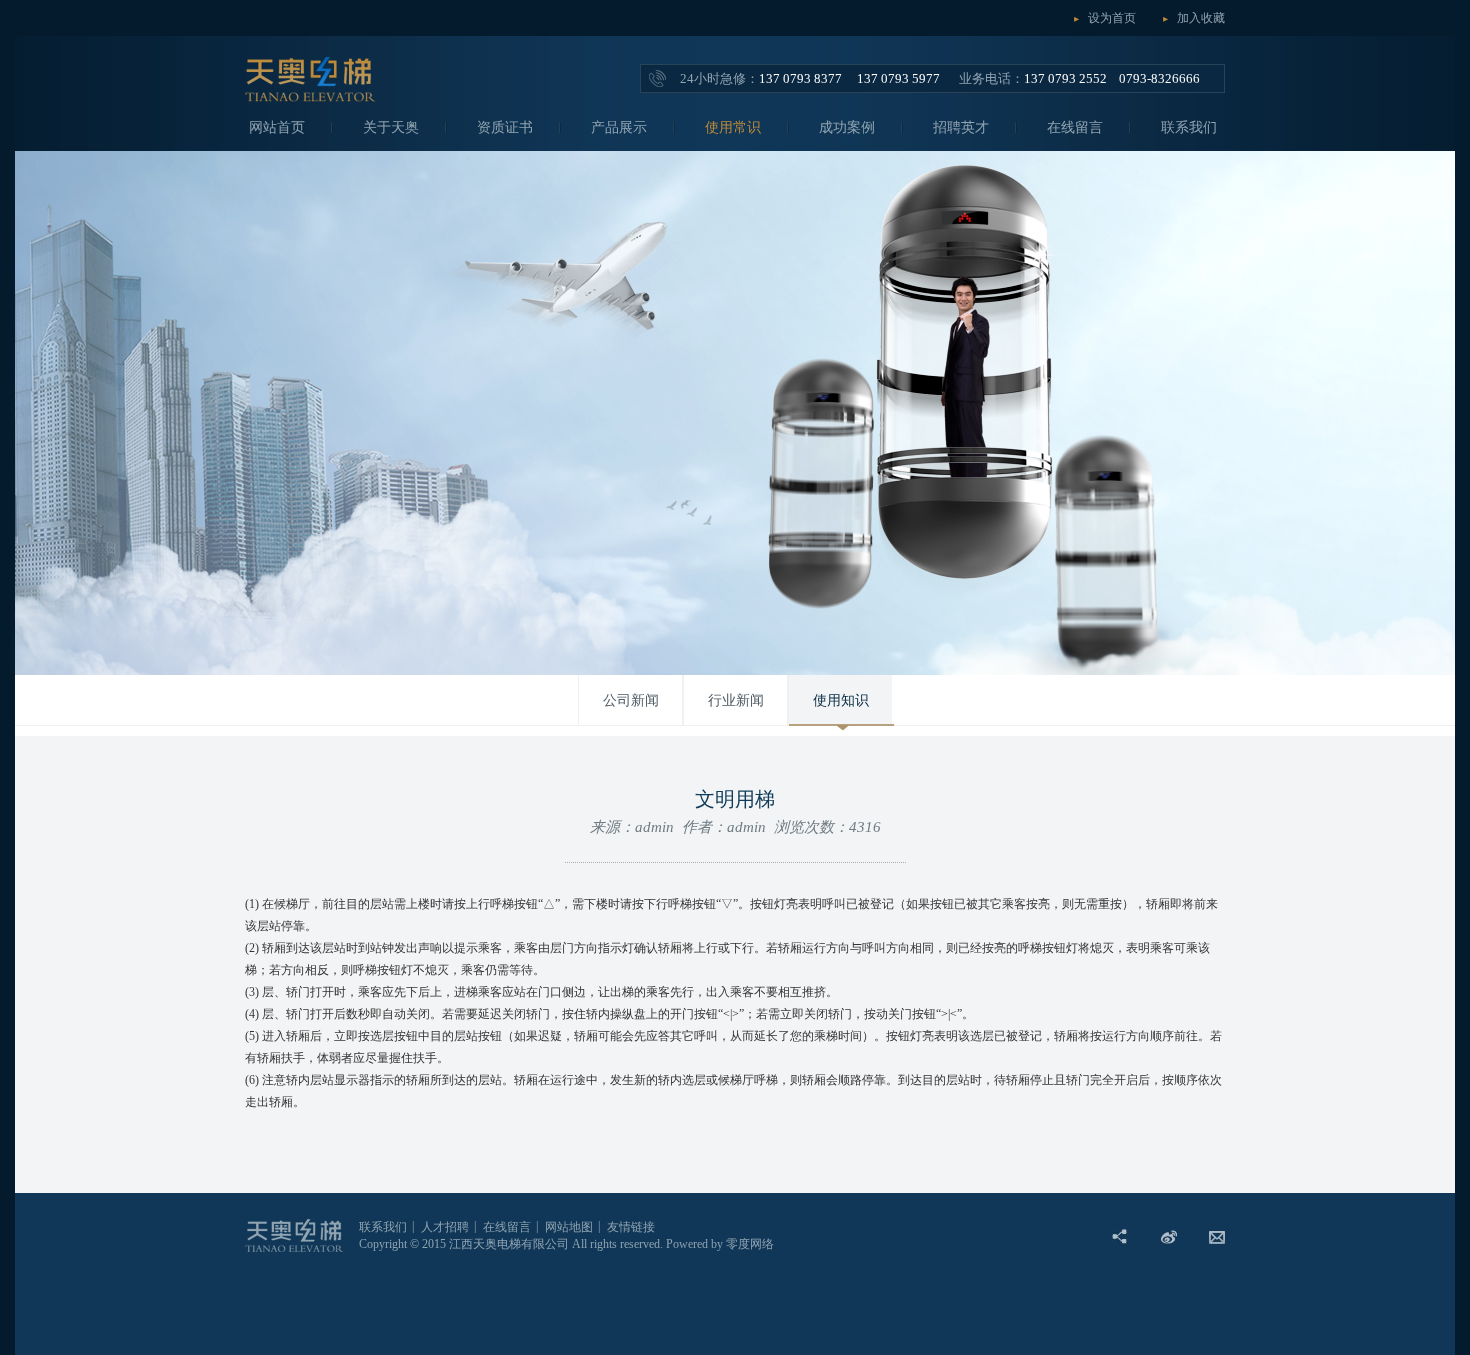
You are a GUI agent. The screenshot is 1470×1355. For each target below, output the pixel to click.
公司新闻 (631, 700)
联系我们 (1189, 127)
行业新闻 (736, 700)
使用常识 (733, 127)
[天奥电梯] (314, 97)
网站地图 (569, 1227)
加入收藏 (1201, 18)
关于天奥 (391, 127)
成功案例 (847, 127)
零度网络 (750, 1244)
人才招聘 (445, 1227)
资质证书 (505, 127)
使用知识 (841, 700)
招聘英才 (961, 127)
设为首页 (1112, 18)
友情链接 (631, 1227)
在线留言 (1075, 127)
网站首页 (277, 127)
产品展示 (619, 127)
